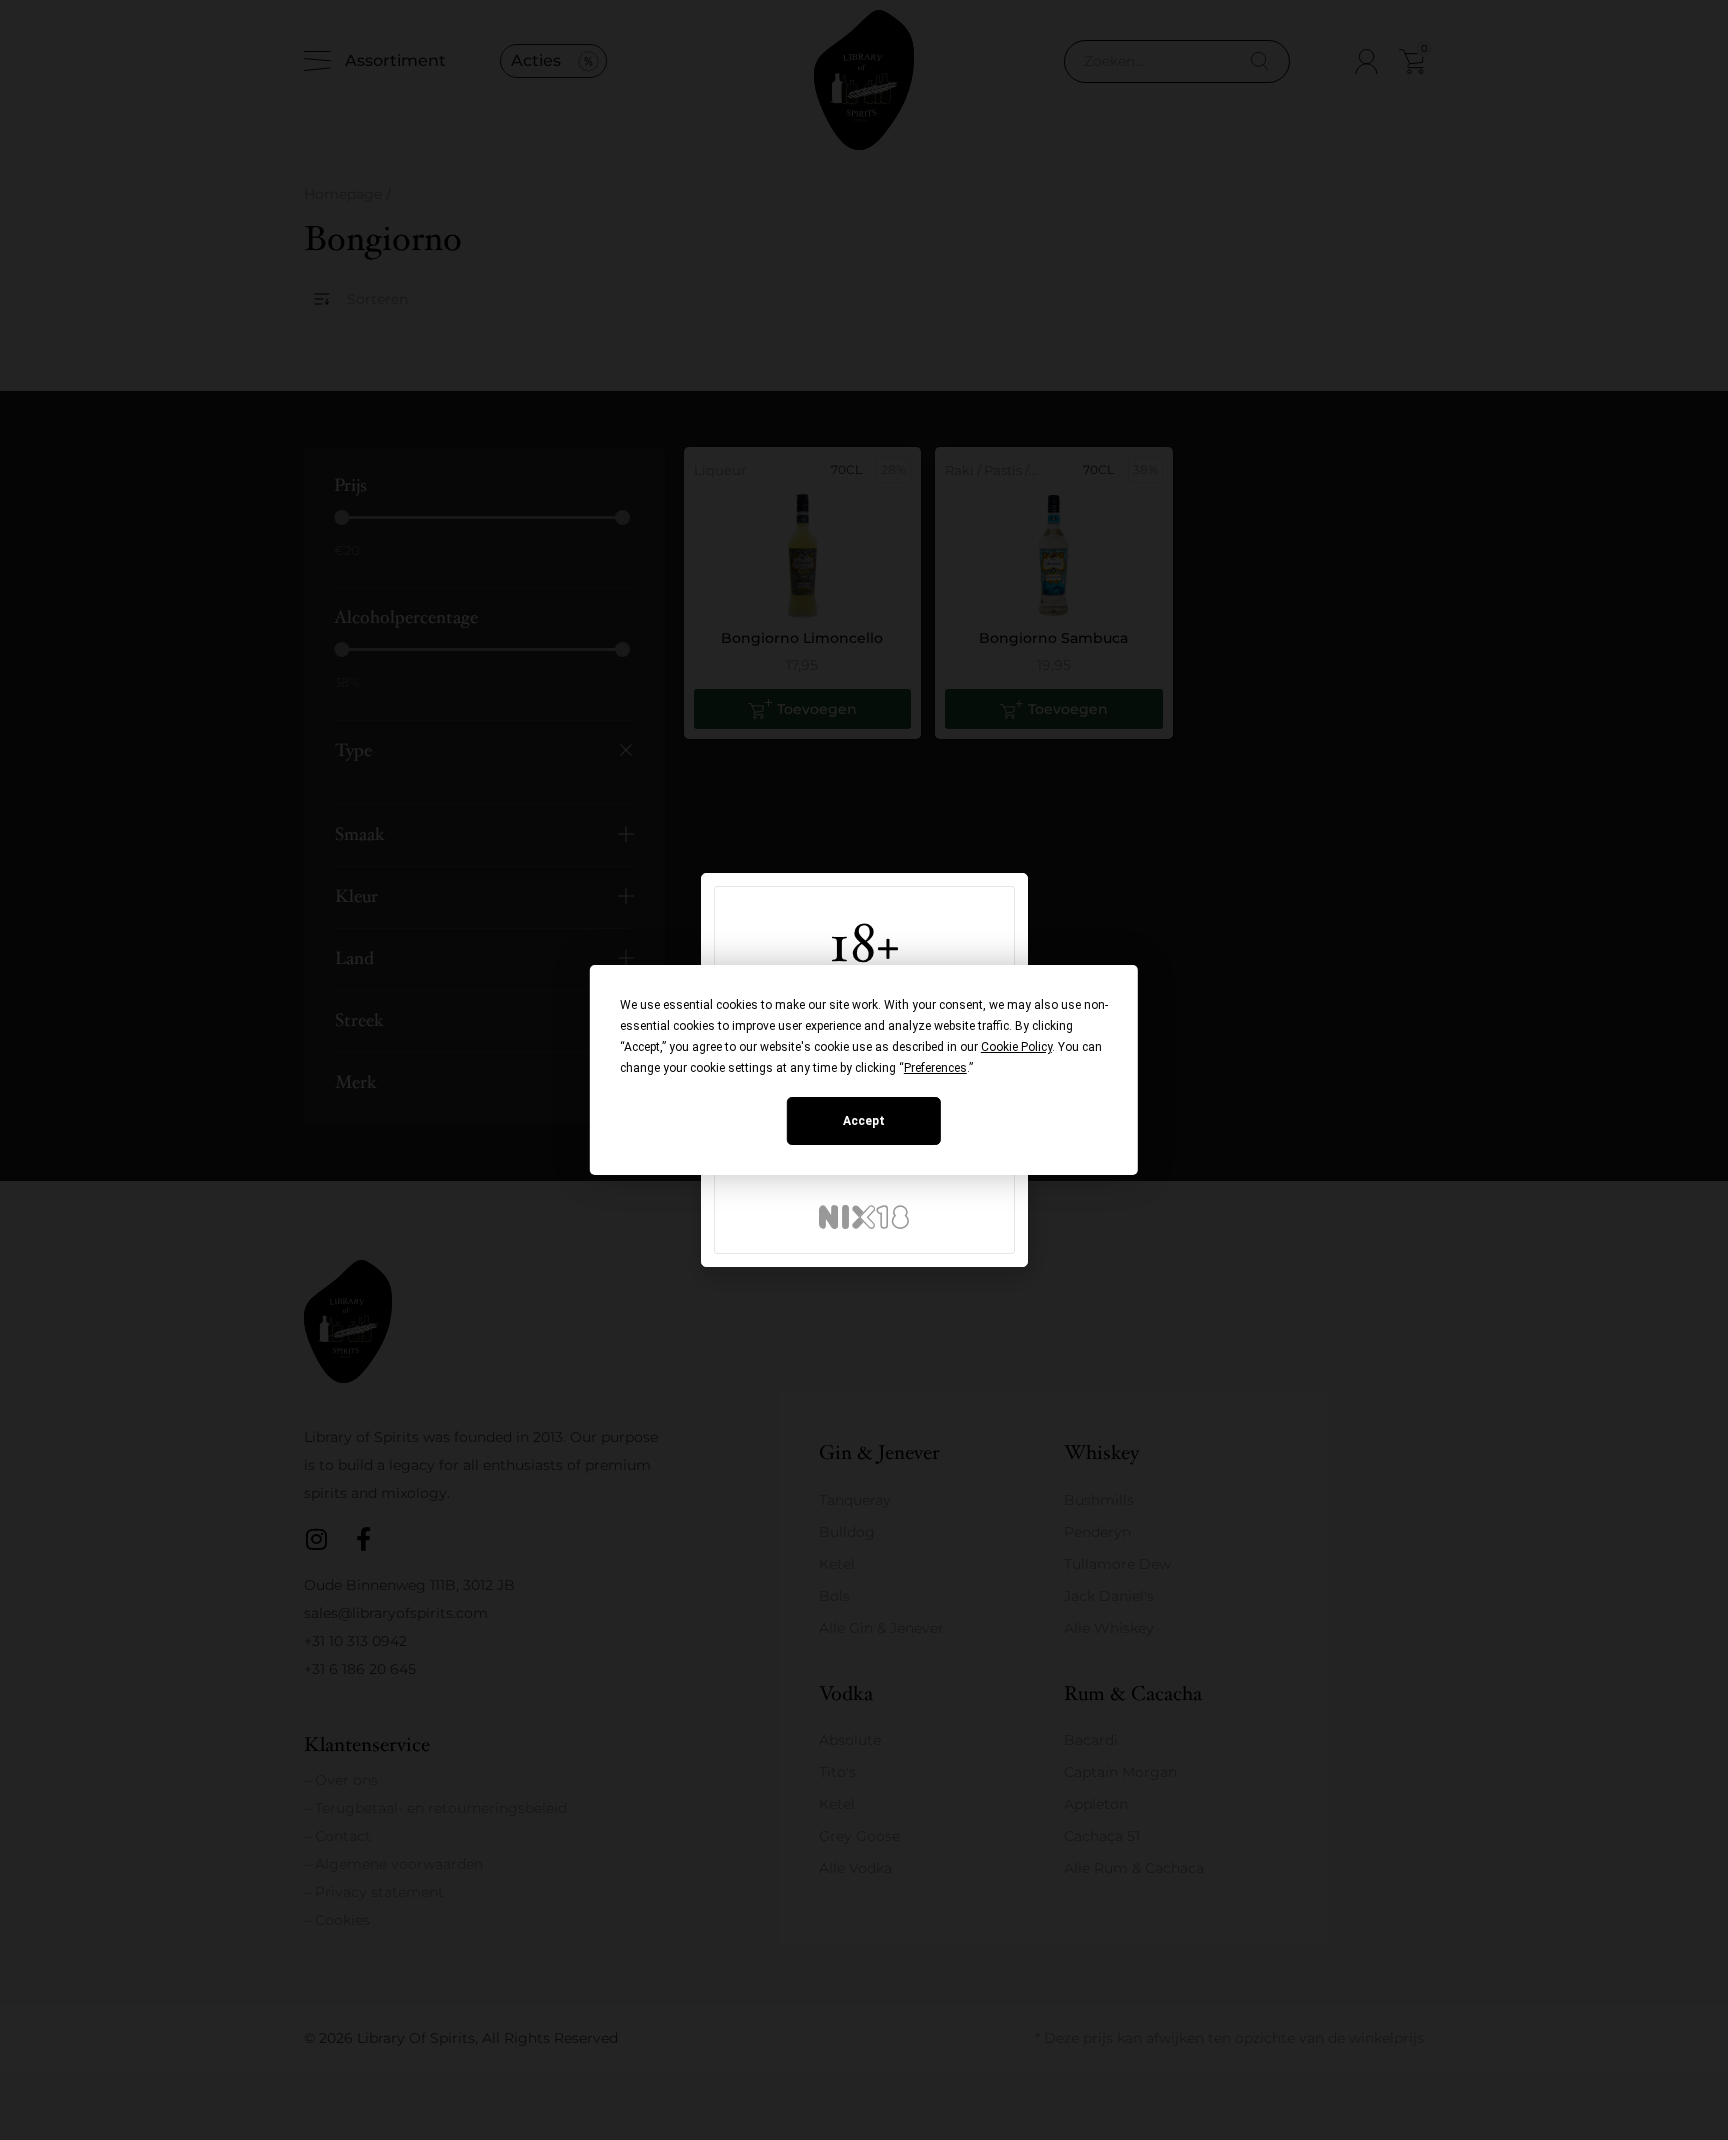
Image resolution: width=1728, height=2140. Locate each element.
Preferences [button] (935, 1068)
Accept (864, 1121)
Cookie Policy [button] (1016, 1047)
